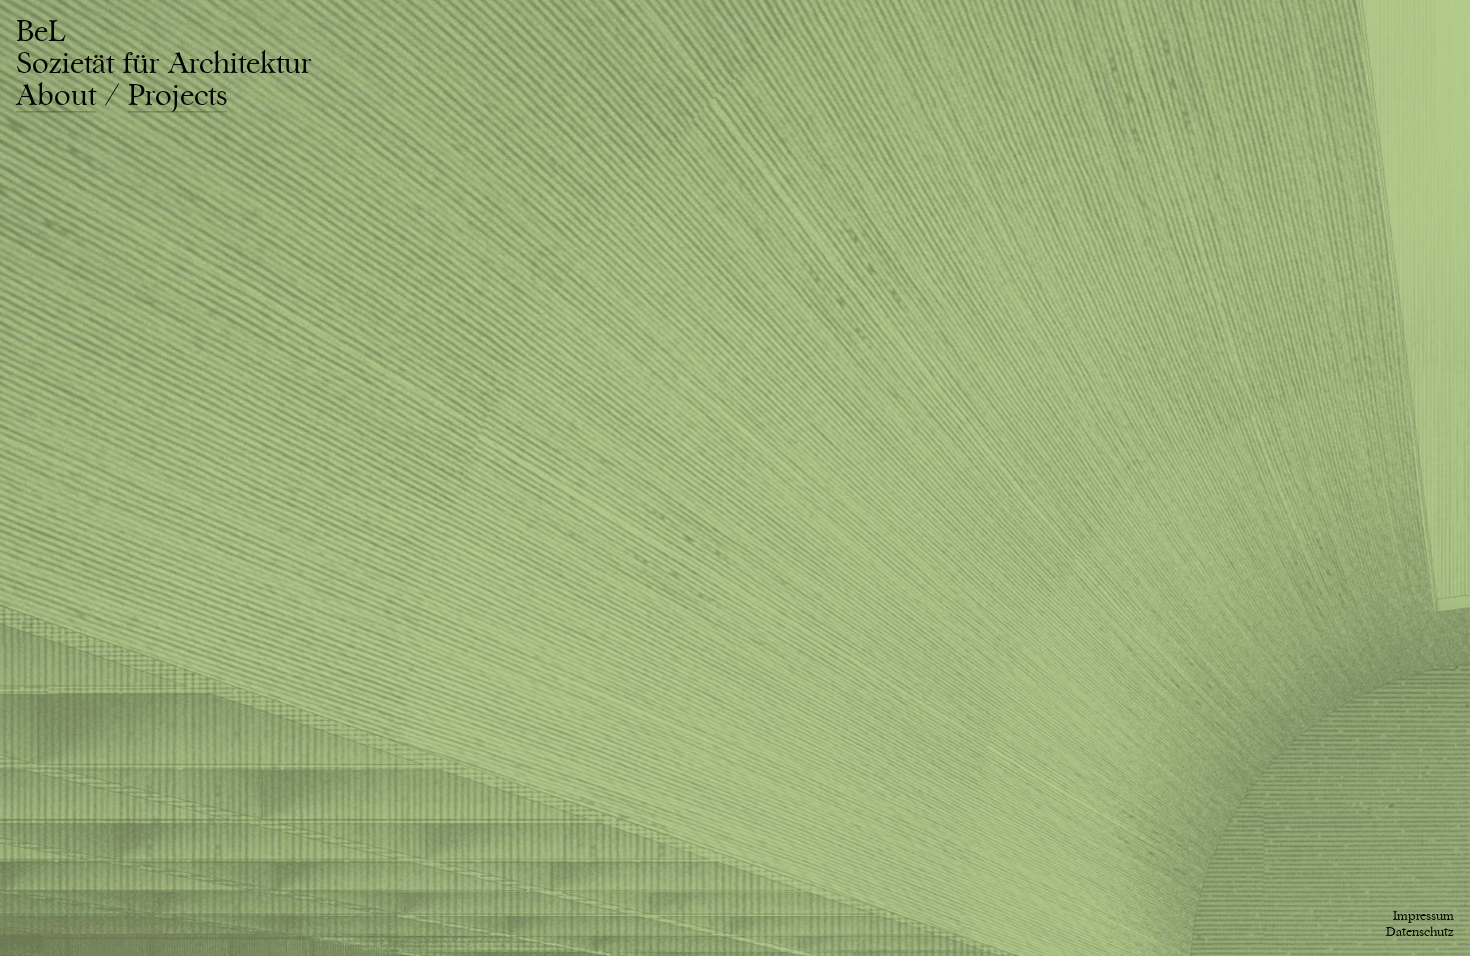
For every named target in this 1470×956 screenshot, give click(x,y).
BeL (163, 48)
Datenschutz (1420, 932)
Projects (177, 96)
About (56, 96)
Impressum (1423, 916)
